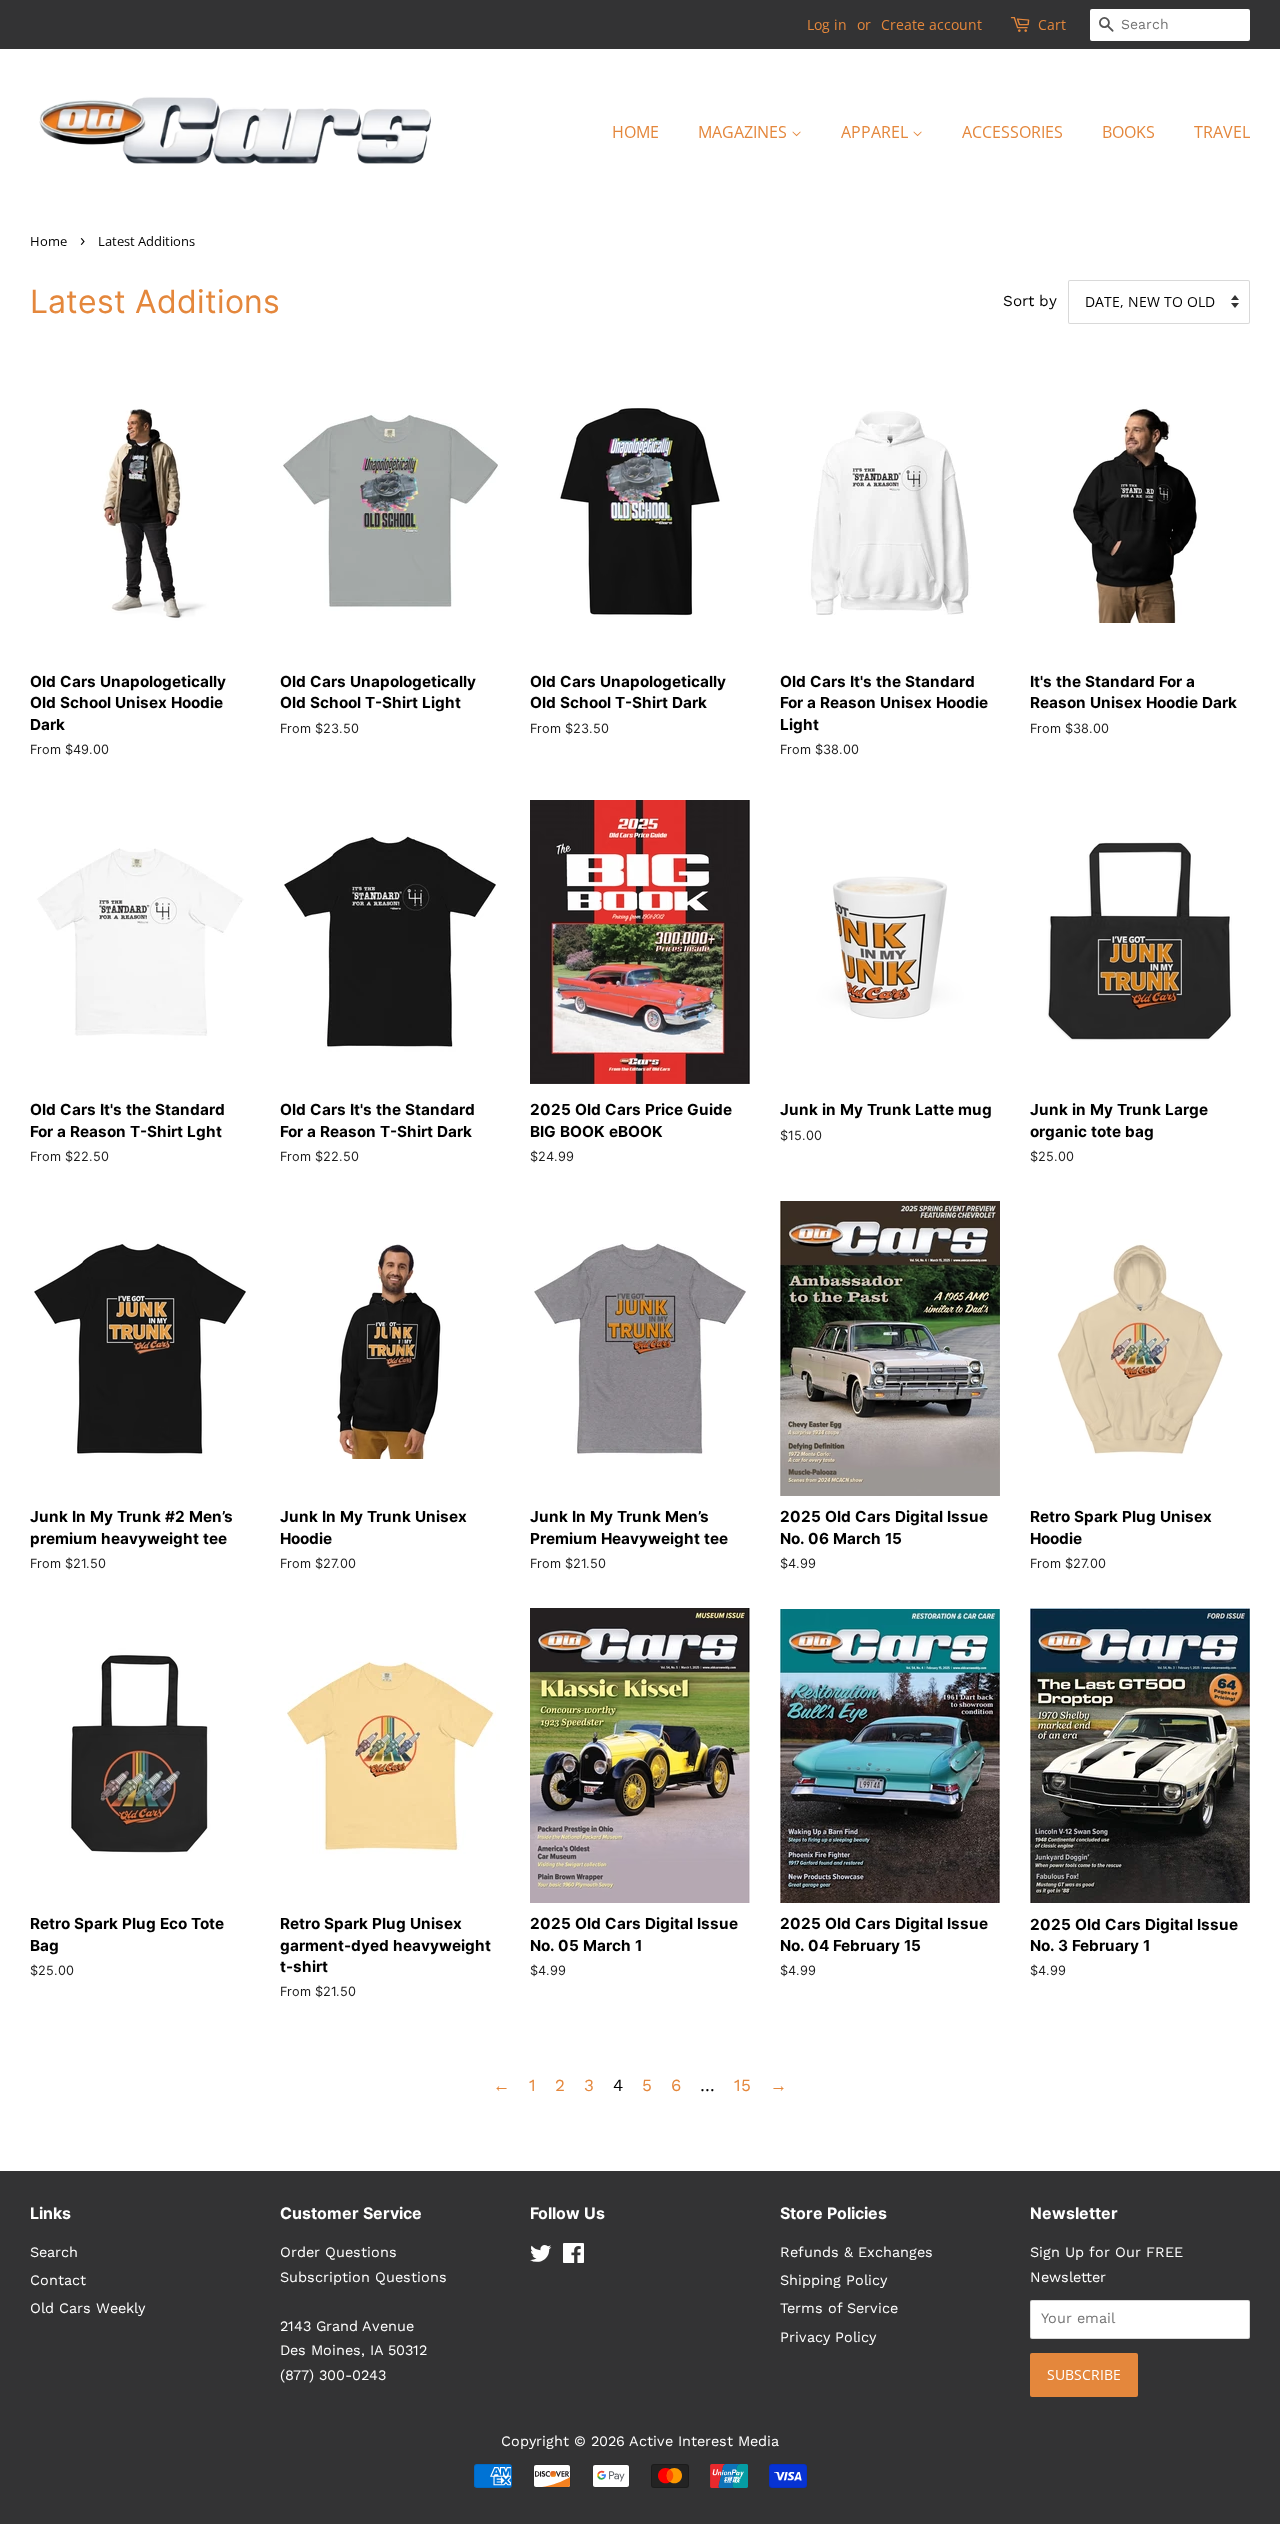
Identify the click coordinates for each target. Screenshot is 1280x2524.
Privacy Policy (828, 2337)
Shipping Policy (833, 2280)
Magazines (744, 132)
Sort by (1030, 301)
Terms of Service (839, 2308)
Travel (1222, 132)
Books (1128, 132)
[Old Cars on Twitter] (541, 2257)
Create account (931, 24)
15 (742, 2085)
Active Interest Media (704, 2441)
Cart (1052, 24)
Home (635, 132)
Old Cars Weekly (87, 2308)
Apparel (876, 132)
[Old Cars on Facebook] (573, 2257)
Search (54, 2252)
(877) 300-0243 (333, 2375)
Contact (58, 2280)
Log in (827, 24)
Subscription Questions (363, 2277)
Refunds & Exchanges (856, 2252)
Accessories (1012, 132)
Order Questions (338, 2252)
